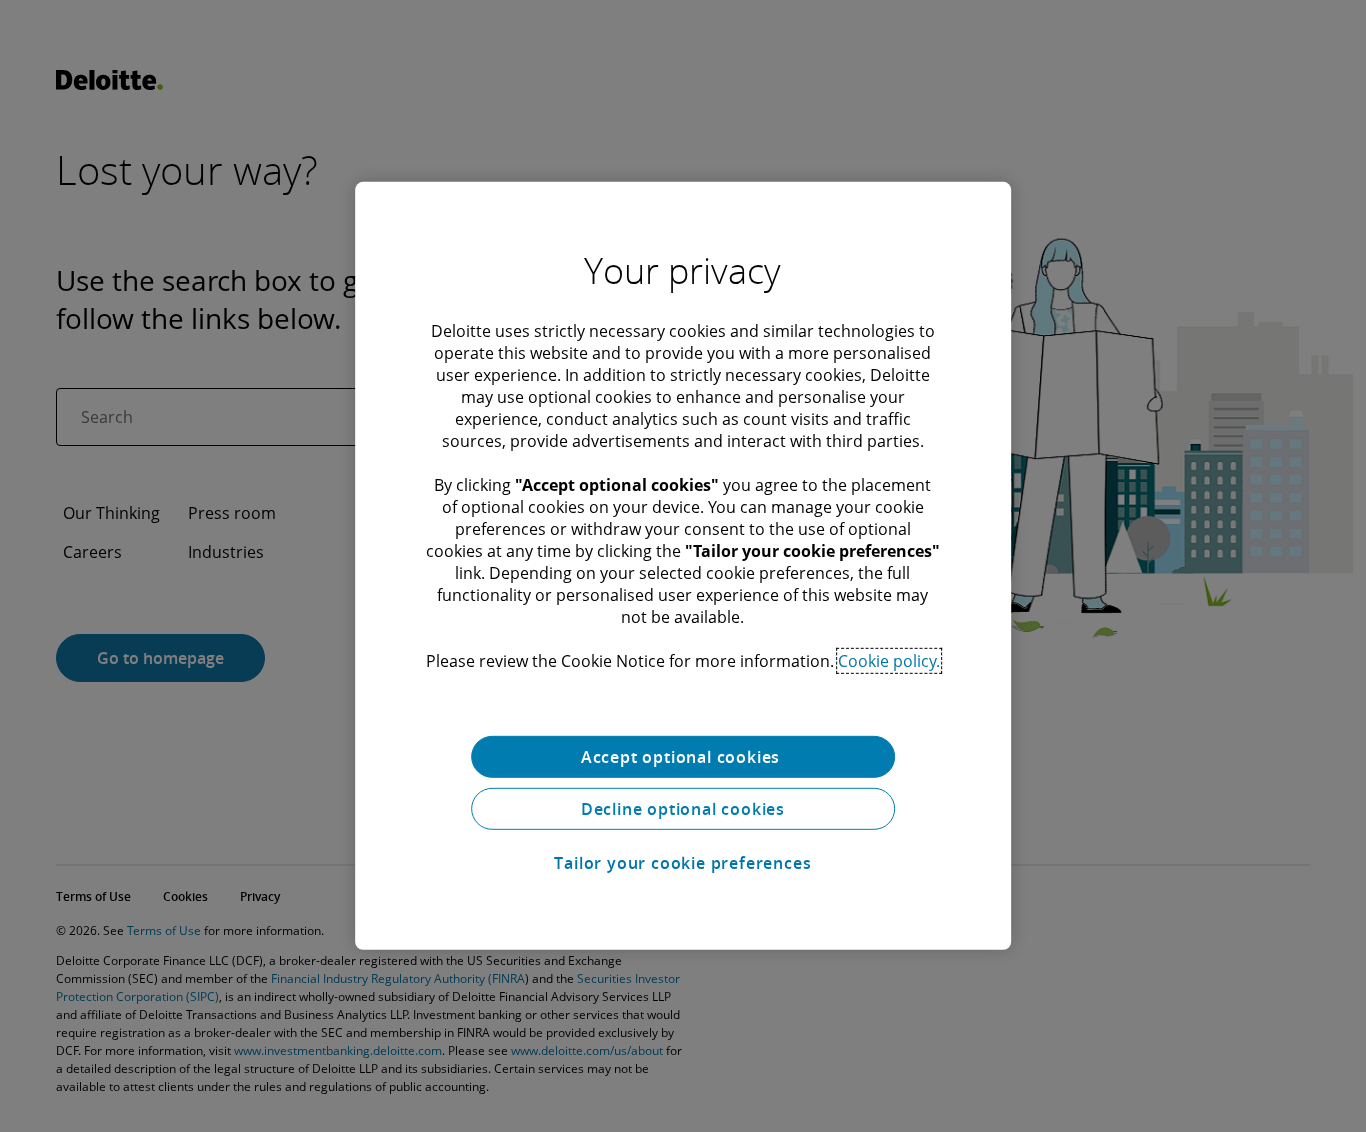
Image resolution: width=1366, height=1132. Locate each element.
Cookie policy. (889, 661)
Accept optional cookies (683, 757)
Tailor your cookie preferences (682, 863)
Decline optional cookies (683, 809)
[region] (683, 566)
